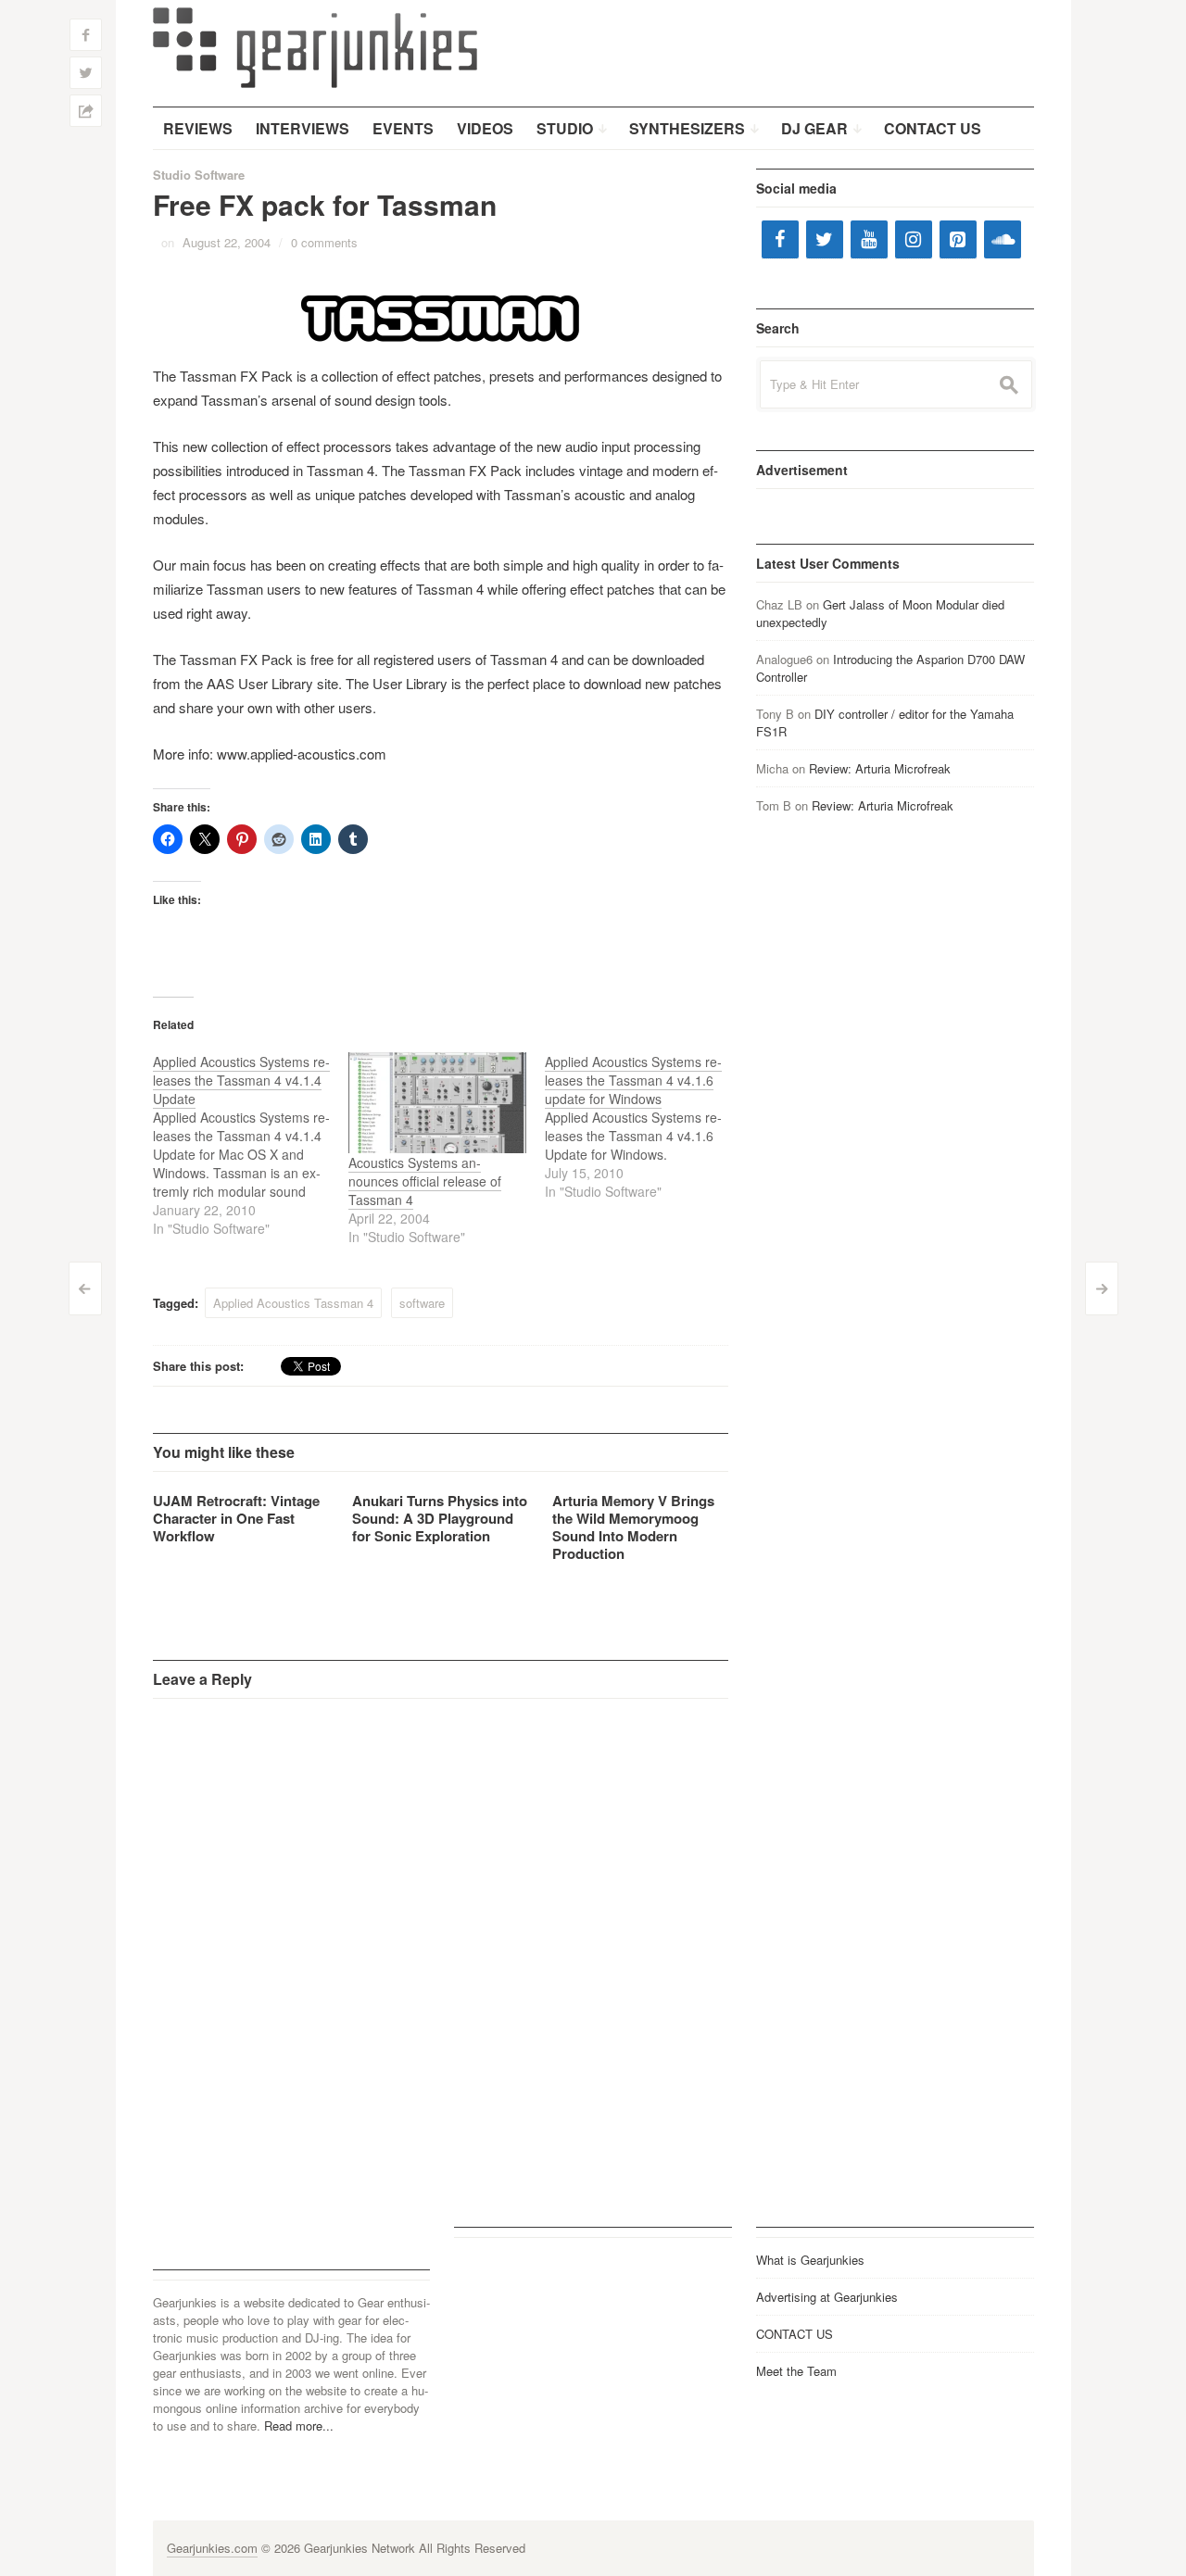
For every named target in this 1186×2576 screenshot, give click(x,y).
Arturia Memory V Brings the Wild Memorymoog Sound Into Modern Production (633, 1527)
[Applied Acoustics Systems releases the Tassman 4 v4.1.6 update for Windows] (643, 1126)
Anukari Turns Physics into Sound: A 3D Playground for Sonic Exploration (440, 1518)
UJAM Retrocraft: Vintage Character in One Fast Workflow (236, 1518)
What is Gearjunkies (810, 2260)
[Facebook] (780, 239)
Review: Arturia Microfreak (880, 768)
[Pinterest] (958, 239)
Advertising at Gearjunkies (827, 2297)
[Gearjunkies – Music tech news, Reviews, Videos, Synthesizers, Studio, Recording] (315, 46)
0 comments (324, 242)
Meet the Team (796, 2371)
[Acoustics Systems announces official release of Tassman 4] (437, 1103)
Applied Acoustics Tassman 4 (293, 1303)
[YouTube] (869, 239)
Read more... (299, 2425)
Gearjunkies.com (212, 2548)
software (422, 1303)
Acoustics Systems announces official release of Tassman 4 (425, 1181)
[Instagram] (914, 239)
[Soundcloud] (1003, 239)
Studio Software (199, 175)
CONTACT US (795, 2334)
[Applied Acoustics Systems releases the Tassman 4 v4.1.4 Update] (251, 1145)
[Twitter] (825, 239)
